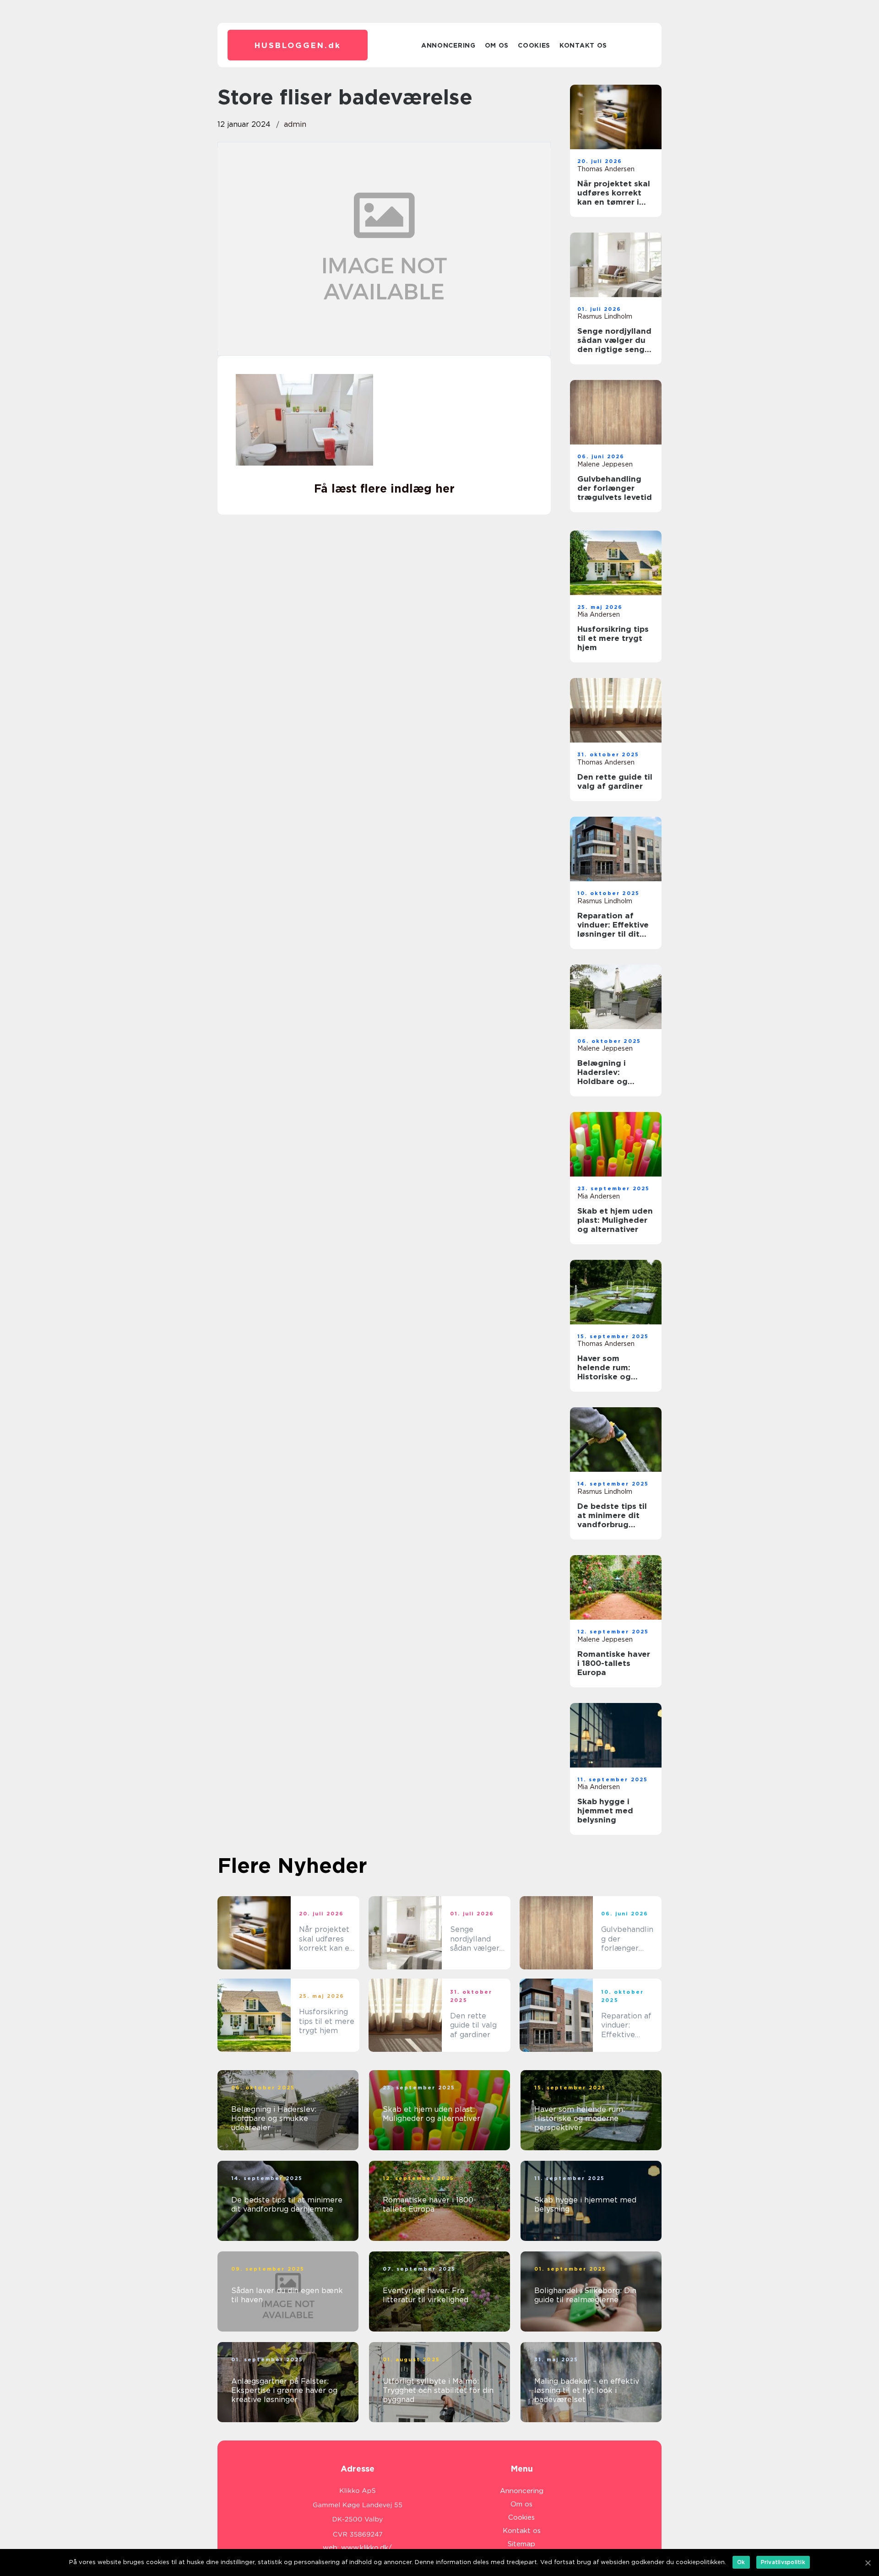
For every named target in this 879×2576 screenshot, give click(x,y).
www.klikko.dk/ (366, 2548)
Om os (497, 45)
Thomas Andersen (606, 169)
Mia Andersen (599, 614)
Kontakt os (583, 45)
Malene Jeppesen (605, 464)
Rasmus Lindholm (605, 316)
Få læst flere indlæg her (384, 488)
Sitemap (521, 2544)
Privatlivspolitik (783, 2562)
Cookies (534, 45)
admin (295, 124)
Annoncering (448, 45)
